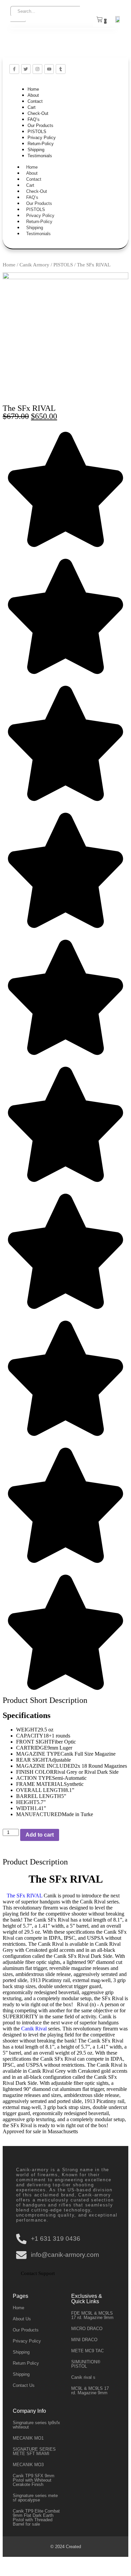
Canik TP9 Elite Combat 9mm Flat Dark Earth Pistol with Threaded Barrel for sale (36, 2518)
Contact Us (24, 2385)
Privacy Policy (42, 138)
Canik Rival (33, 2029)
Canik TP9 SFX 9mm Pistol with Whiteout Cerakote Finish (34, 2480)
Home (33, 89)
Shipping (36, 150)
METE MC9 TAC (88, 2351)
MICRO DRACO (87, 2329)
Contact (35, 101)
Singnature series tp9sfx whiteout (36, 2425)
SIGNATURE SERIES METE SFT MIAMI (34, 2451)
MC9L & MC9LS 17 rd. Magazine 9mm (90, 2391)
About (33, 95)
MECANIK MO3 (28, 2465)
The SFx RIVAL (23, 1896)
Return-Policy (41, 144)
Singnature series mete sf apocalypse (35, 2498)
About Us (22, 2319)
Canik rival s (83, 2377)
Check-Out (38, 113)
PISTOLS (37, 132)
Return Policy (26, 2363)
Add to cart (40, 1835)
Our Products (40, 125)
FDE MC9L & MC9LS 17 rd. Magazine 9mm (92, 2315)
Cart (32, 107)
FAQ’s (34, 119)
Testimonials (40, 156)
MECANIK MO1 (28, 2438)
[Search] (18, 21)
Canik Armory (34, 265)
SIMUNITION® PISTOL (86, 2364)
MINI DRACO (84, 2340)
